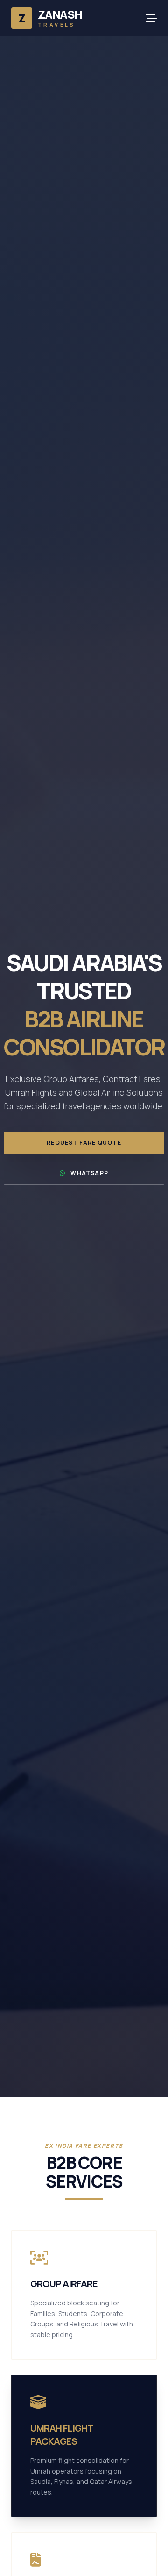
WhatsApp (89, 1173)
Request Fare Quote (84, 1143)
